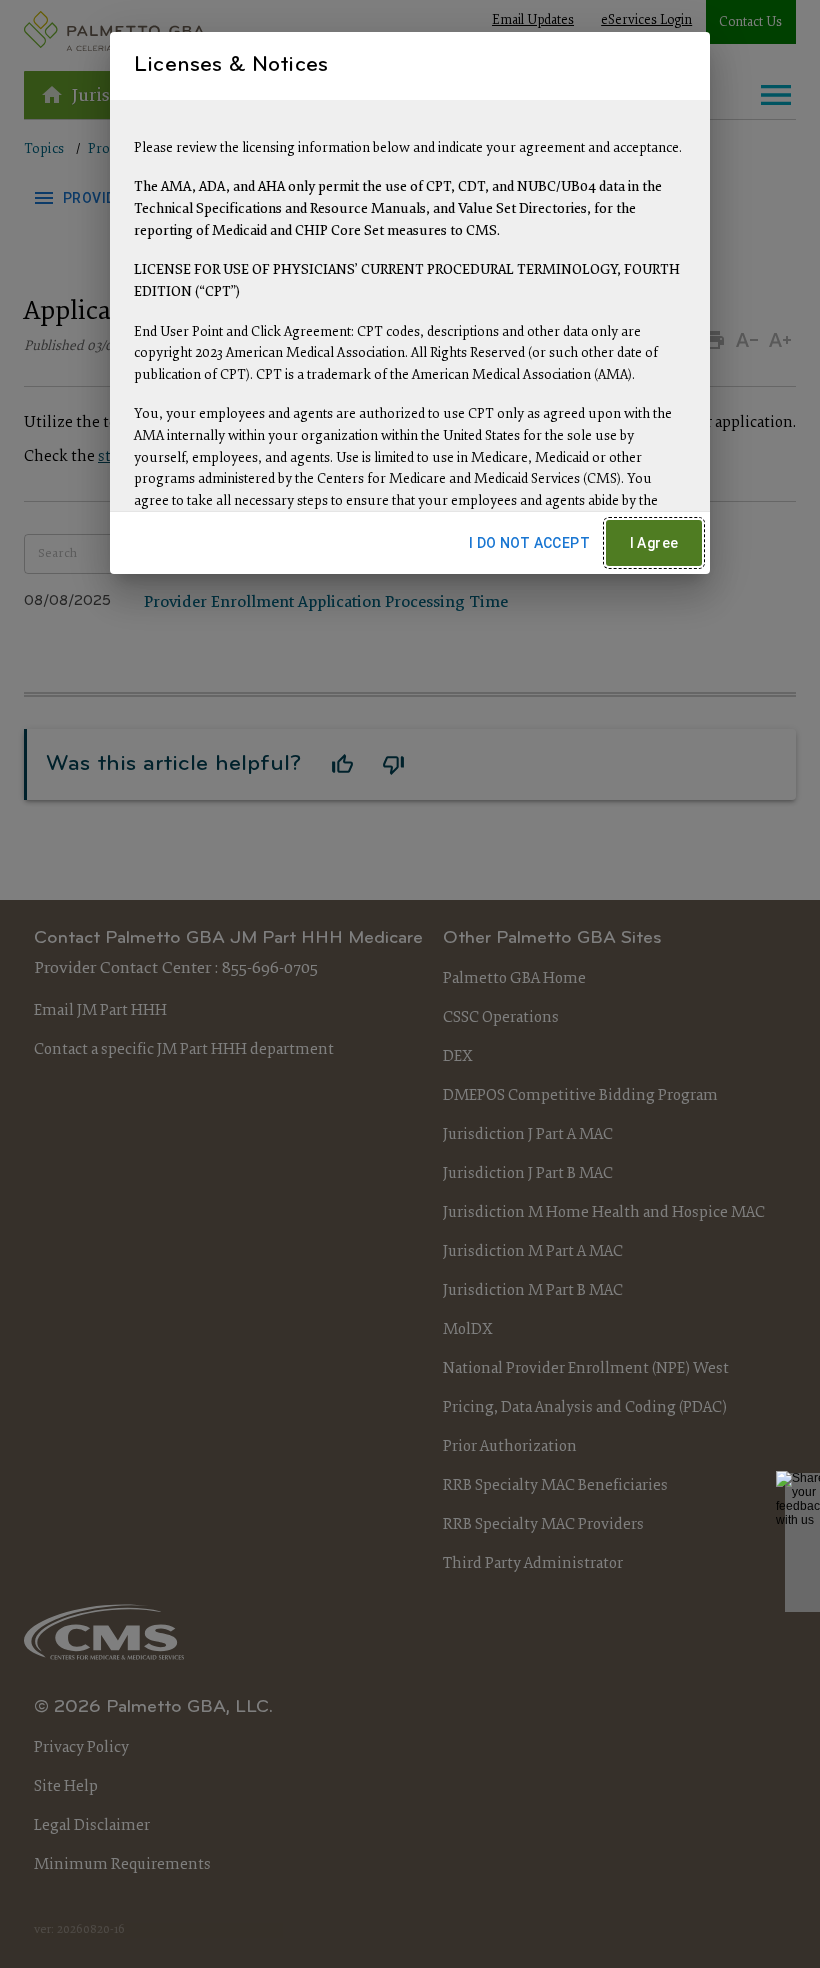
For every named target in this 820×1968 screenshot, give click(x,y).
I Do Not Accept (529, 543)
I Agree (654, 543)
